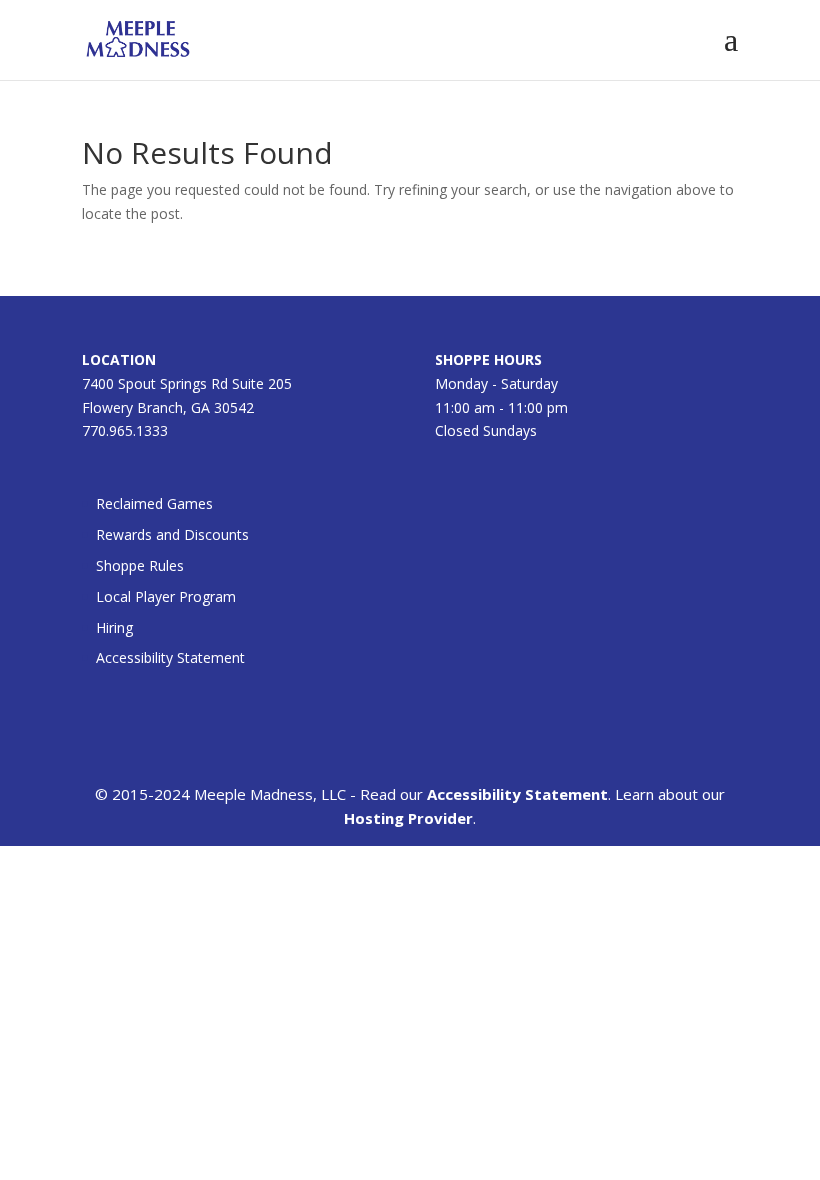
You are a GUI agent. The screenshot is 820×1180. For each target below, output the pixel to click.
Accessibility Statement (170, 657)
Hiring (114, 627)
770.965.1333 (125, 430)
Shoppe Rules (140, 565)
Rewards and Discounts (172, 534)
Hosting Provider (408, 818)
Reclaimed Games (154, 503)
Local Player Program (166, 596)
